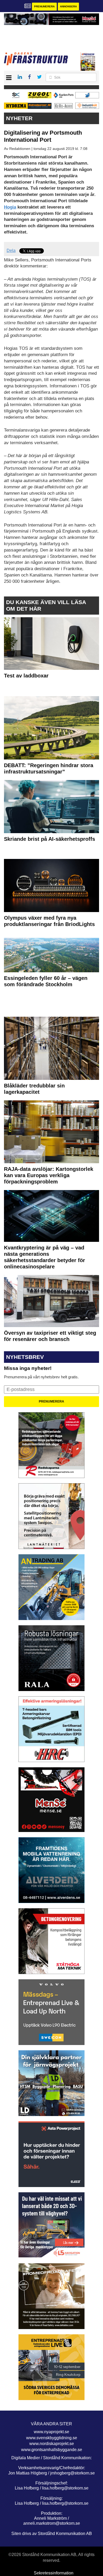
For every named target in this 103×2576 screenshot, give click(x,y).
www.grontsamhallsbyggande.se (52, 2450)
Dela (11, 250)
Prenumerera (44, 6)
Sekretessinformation (54, 2573)
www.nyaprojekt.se (51, 2432)
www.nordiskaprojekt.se (52, 2444)
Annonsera (68, 6)
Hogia (10, 207)
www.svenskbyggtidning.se (52, 2438)
